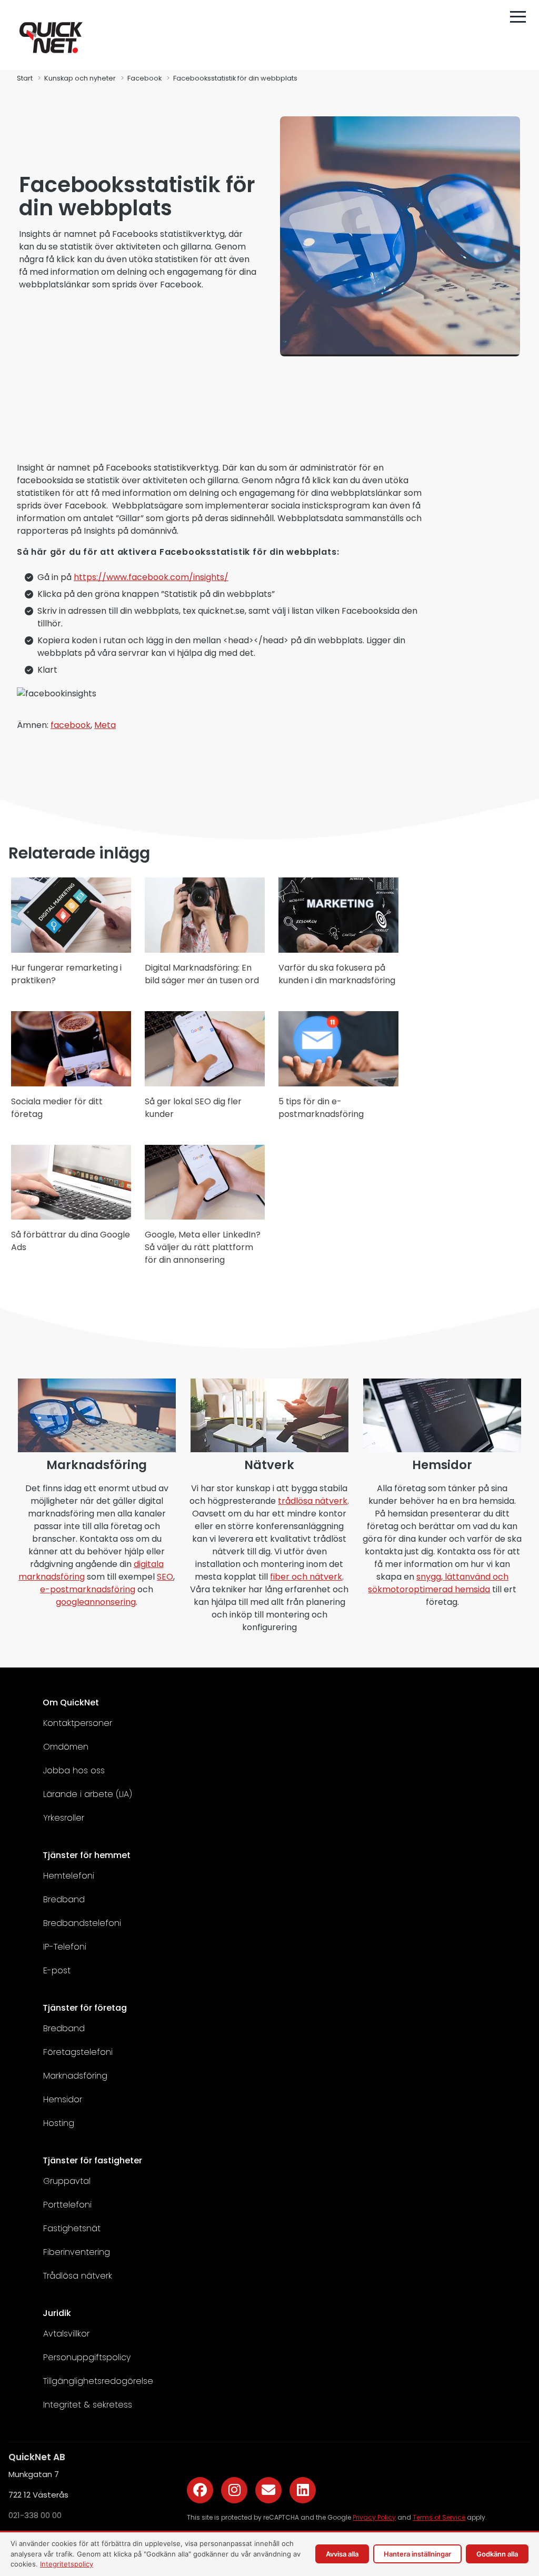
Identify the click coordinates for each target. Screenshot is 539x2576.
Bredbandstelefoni (82, 1923)
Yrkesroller (64, 1818)
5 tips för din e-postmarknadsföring (321, 1108)
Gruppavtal (67, 2181)
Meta (105, 725)
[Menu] (518, 17)
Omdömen (66, 1747)
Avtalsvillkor (66, 2334)
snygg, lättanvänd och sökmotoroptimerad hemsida (438, 1583)
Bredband (64, 1899)
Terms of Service (439, 2517)
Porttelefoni (67, 2205)
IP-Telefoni (65, 1947)
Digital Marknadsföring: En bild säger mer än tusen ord (202, 974)
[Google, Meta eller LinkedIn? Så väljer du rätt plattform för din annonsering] (205, 1217)
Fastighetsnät (72, 2228)
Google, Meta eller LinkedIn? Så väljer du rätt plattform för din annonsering (203, 1247)
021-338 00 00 (35, 2515)
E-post (57, 1970)
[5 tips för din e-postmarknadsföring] (338, 1084)
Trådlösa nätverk (78, 2276)
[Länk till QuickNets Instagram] (234, 2490)
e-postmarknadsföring (88, 1589)
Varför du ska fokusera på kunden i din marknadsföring (337, 974)
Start (25, 78)
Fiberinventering (77, 2252)
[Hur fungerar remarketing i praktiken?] (71, 950)
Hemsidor (63, 2099)
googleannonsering (96, 1602)
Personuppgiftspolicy (87, 2357)
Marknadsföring (75, 2076)
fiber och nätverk (306, 1577)
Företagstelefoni (78, 2052)
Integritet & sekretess (88, 2405)
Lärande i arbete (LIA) (88, 1794)
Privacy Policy (374, 2517)
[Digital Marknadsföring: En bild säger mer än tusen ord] (205, 950)
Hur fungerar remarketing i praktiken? (66, 974)
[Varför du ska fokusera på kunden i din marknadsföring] (338, 950)
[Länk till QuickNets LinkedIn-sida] (303, 2490)
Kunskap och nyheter (80, 78)
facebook (71, 725)
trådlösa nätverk (313, 1501)
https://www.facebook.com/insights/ (151, 577)
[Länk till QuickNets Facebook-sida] (200, 2490)
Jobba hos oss (74, 1770)
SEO (165, 1577)
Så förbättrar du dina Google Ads (71, 1241)
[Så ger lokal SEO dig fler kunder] (205, 1084)
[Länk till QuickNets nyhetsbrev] (268, 2490)
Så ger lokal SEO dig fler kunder (193, 1108)
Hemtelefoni (69, 1876)
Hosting (59, 2123)
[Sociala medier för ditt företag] (71, 1084)
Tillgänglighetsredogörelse (98, 2381)
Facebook (144, 78)
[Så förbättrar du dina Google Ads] (71, 1217)
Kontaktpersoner (78, 1723)
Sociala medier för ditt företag (57, 1108)
